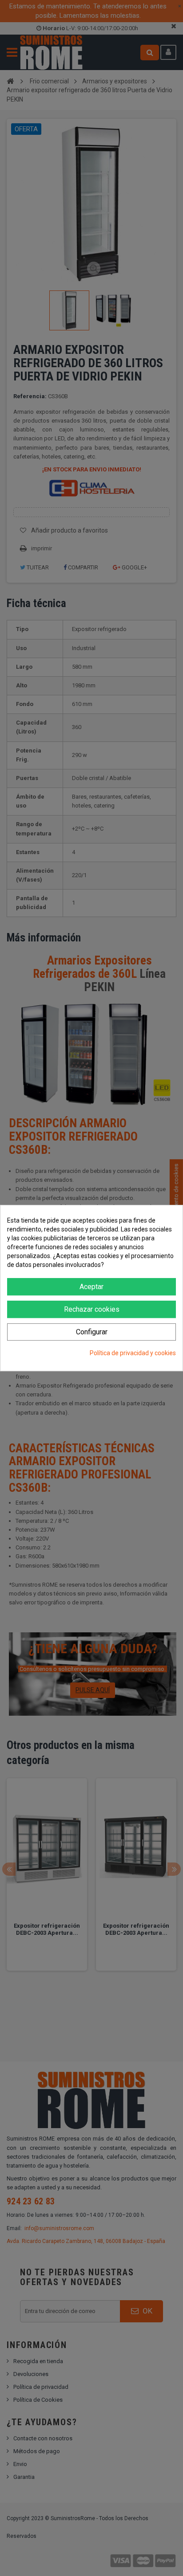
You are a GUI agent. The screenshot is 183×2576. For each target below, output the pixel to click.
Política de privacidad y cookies (133, 1353)
